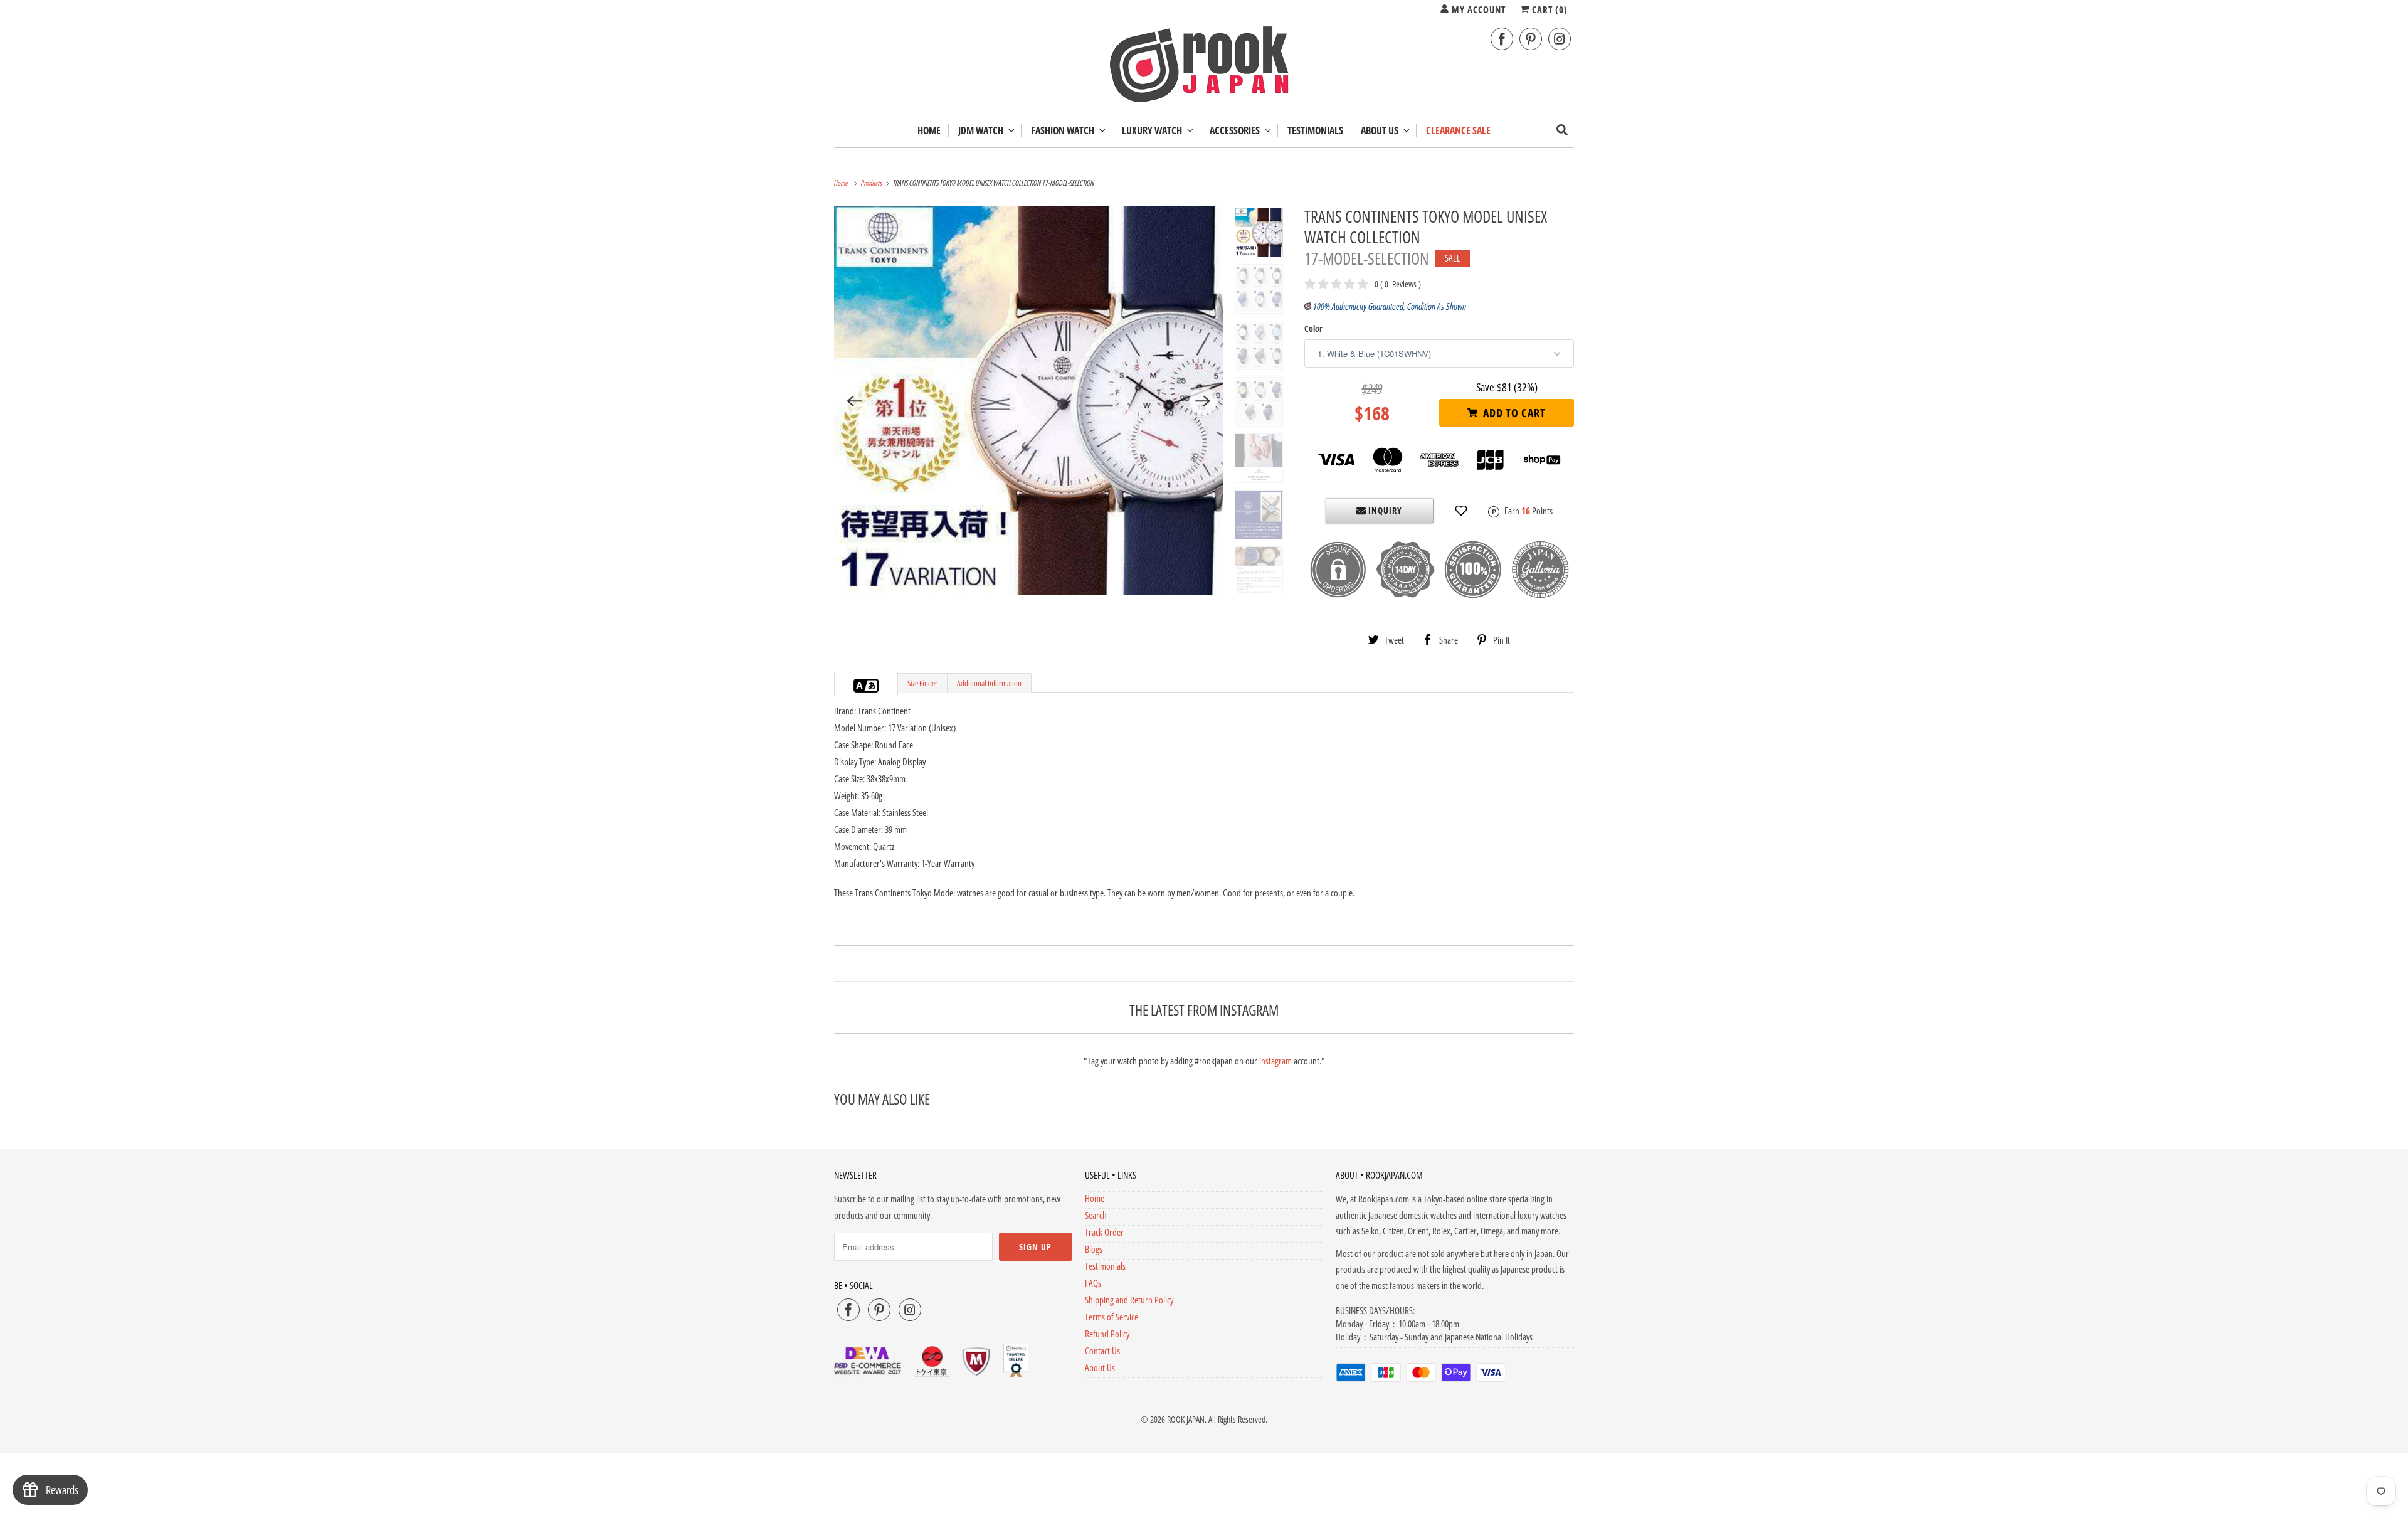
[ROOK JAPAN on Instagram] (1560, 39)
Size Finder (922, 683)
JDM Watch (983, 131)
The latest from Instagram (1204, 1010)
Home (1095, 1198)
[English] (860, 686)
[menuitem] (986, 131)
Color (1313, 328)
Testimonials (1105, 1266)
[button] (1461, 511)
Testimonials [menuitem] (1315, 131)
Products (872, 183)
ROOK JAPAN (1186, 1419)
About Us (1381, 131)
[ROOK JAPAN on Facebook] (1502, 39)
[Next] (1203, 401)
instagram (1275, 1061)
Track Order (1104, 1232)
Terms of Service (1112, 1317)
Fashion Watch (1064, 131)
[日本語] (872, 686)
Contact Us (1102, 1351)
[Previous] (854, 401)
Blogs (1094, 1249)
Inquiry (1384, 510)
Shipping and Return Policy (1129, 1300)
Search (1096, 1215)
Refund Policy (1107, 1334)
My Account (1477, 9)
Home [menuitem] (929, 131)
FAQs (1093, 1283)
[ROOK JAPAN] (1204, 67)
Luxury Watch (1154, 131)
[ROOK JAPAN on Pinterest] (1531, 39)
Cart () (1549, 9)
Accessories (1237, 131)
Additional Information (989, 683)
